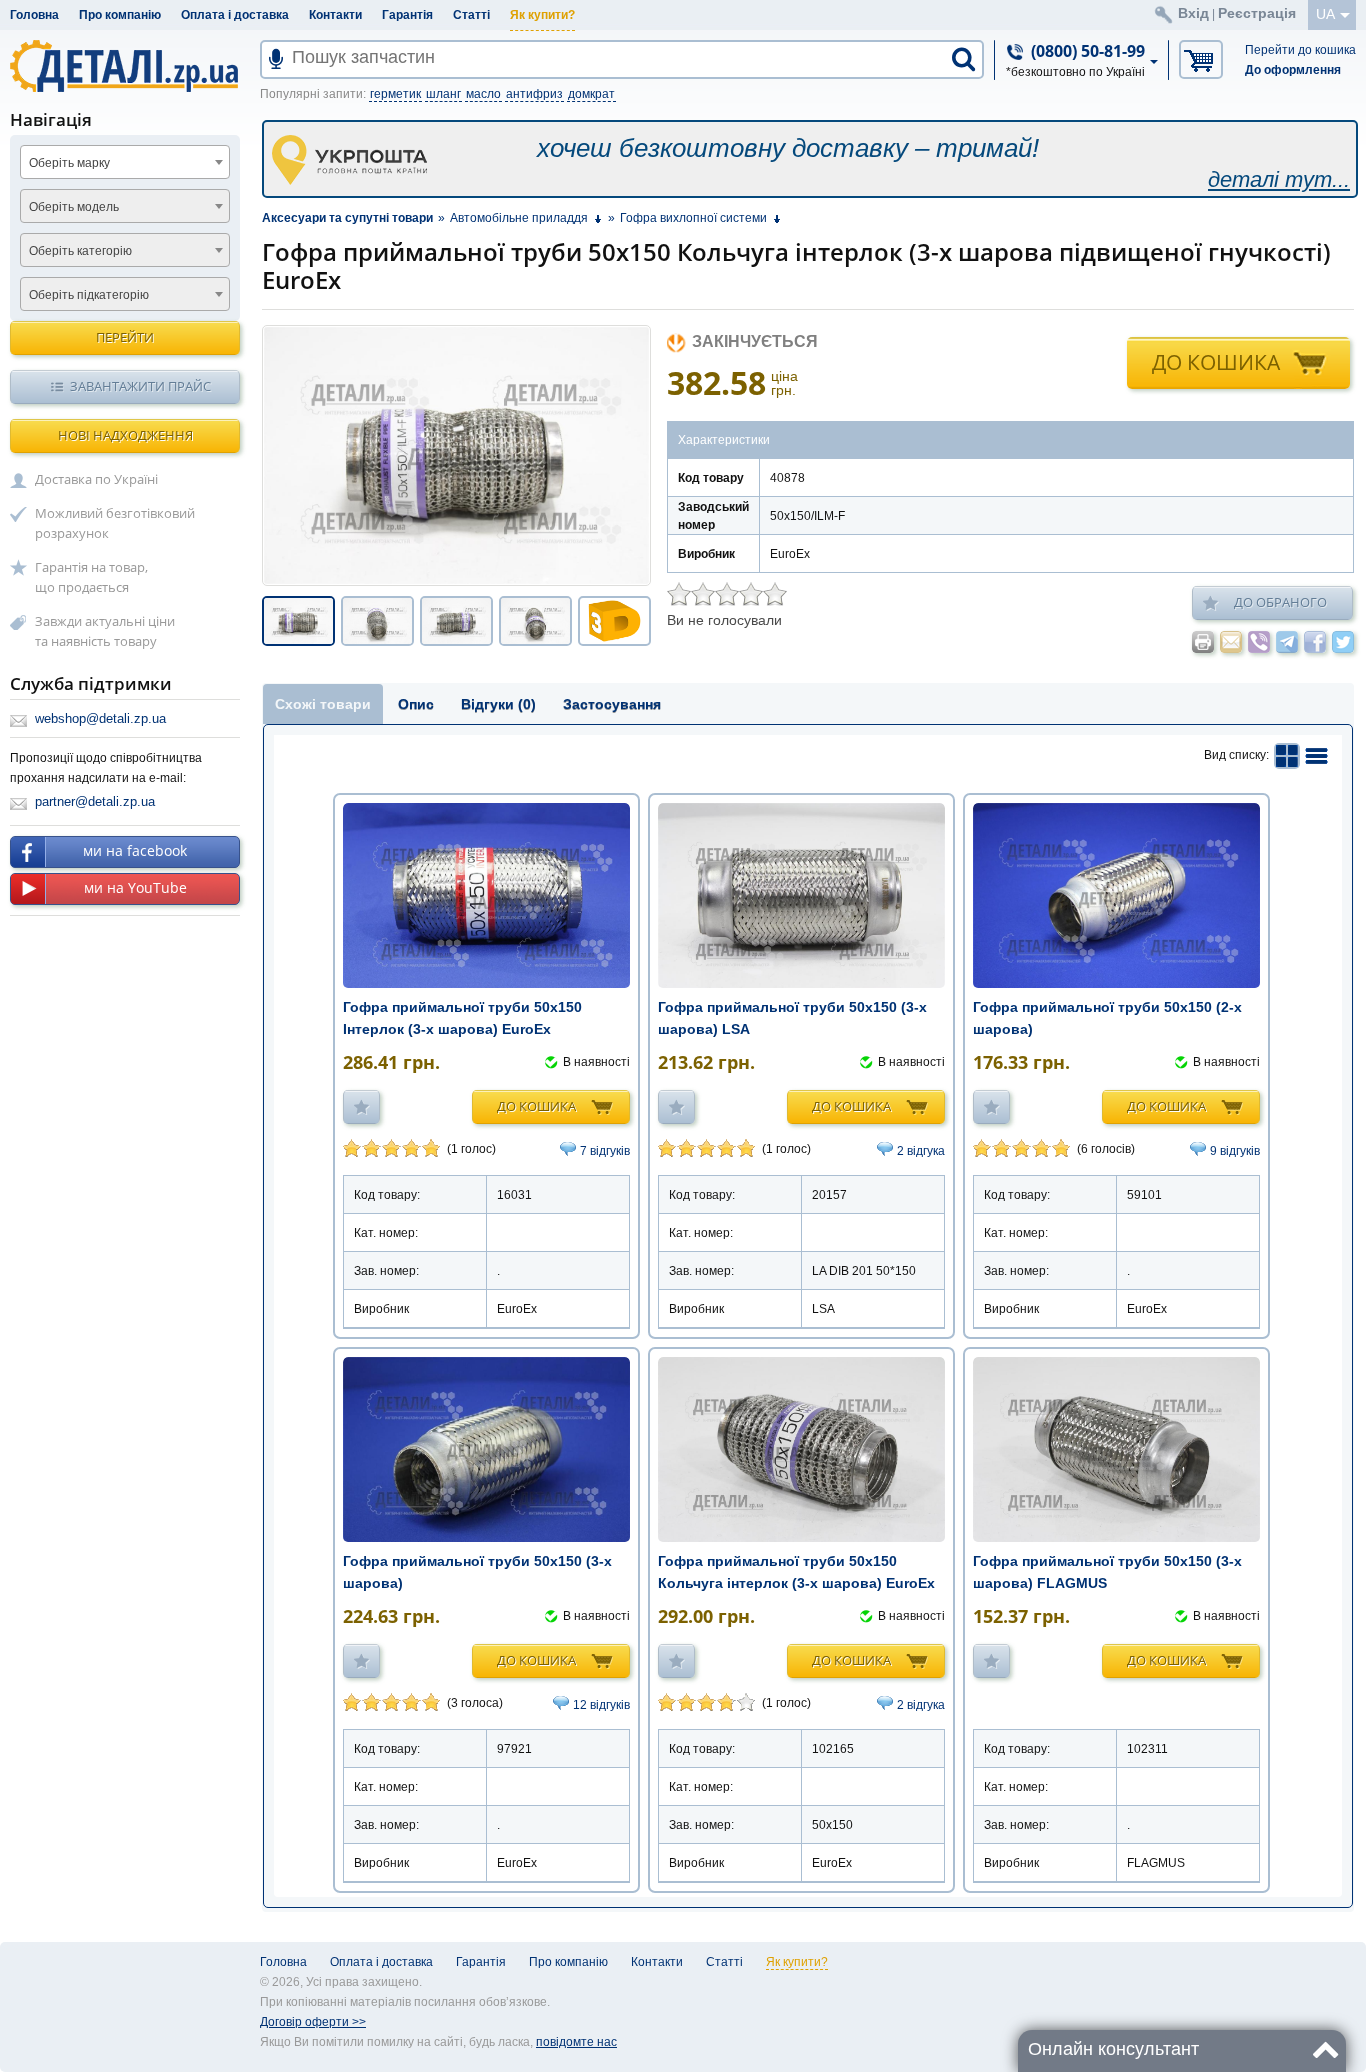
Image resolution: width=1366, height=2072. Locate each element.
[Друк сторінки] (1203, 642)
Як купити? (542, 15)
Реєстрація (1257, 13)
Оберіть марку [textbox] (69, 163)
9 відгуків (1235, 1151)
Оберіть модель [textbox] (74, 207)
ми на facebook (135, 850)
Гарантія (407, 15)
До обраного (1280, 602)
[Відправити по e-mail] (1231, 642)
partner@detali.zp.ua (95, 801)
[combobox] (125, 162)
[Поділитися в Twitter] (1343, 642)
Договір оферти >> (313, 2022)
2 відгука (921, 1151)
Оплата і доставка (235, 15)
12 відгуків (601, 1705)
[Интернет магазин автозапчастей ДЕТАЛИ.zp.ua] (125, 69)
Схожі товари (323, 704)
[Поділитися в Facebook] (1315, 642)
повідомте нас (576, 2042)
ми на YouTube (135, 887)
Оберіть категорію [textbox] (80, 251)
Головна (34, 15)
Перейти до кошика (1300, 50)
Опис (416, 704)
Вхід (1193, 13)
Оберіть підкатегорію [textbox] (89, 295)
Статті (471, 15)
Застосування (612, 704)
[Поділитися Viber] (1259, 642)
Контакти (335, 15)
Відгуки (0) (498, 704)
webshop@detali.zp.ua (100, 718)
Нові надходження (125, 435)
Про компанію (120, 15)
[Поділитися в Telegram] (1287, 642)
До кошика (1216, 362)
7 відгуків (605, 1151)
